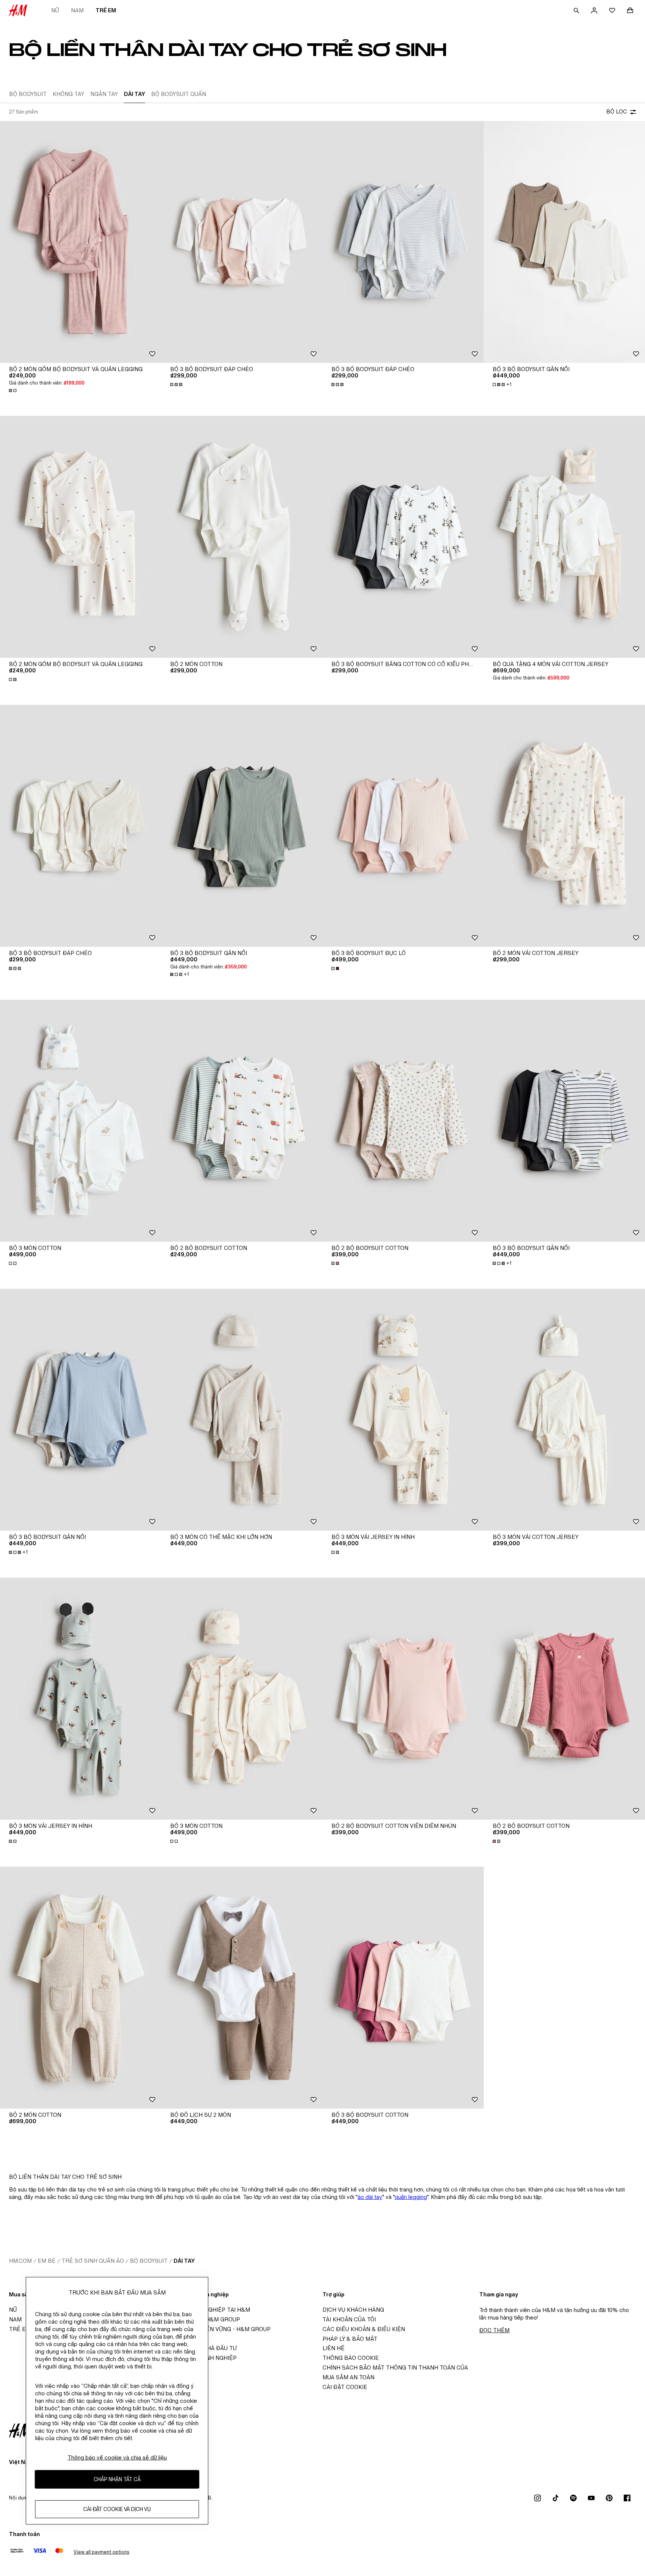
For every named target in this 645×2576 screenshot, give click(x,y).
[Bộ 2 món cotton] (242, 537)
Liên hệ (334, 2348)
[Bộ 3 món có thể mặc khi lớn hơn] (242, 1410)
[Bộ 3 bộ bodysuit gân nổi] (564, 242)
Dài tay (184, 2261)
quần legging (411, 2197)
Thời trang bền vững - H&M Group (218, 2329)
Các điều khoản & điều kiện (364, 2329)
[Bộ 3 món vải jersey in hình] (403, 1410)
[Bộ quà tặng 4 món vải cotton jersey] (564, 537)
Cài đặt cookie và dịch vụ (117, 2509)
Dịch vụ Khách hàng (353, 2310)
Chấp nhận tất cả (117, 2479)
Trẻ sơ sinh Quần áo (93, 2261)
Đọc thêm (494, 2330)
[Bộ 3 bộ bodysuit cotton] (403, 1988)
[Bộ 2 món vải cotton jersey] (564, 826)
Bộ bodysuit (149, 2261)
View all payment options (101, 2552)
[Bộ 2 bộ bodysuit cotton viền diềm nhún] (403, 1699)
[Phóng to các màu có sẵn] (13, 391)
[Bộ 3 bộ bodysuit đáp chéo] (242, 242)
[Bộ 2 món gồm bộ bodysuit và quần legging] (81, 242)
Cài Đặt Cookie (345, 2387)
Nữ (55, 10)
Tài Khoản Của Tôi (349, 2319)
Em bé (47, 2261)
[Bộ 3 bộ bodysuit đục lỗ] (403, 826)
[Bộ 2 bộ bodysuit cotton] (242, 1121)
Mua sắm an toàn (348, 2377)
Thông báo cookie (351, 2358)
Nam (77, 10)
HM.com (20, 2261)
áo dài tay (370, 2197)
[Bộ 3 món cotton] (81, 1121)
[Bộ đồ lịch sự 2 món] (242, 1988)
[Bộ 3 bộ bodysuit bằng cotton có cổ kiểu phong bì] (403, 537)
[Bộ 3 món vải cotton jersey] (564, 1410)
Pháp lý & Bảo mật (350, 2339)
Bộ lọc (617, 111)
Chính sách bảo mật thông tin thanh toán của (395, 2367)
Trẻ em (106, 10)
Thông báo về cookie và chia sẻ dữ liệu (117, 2457)
